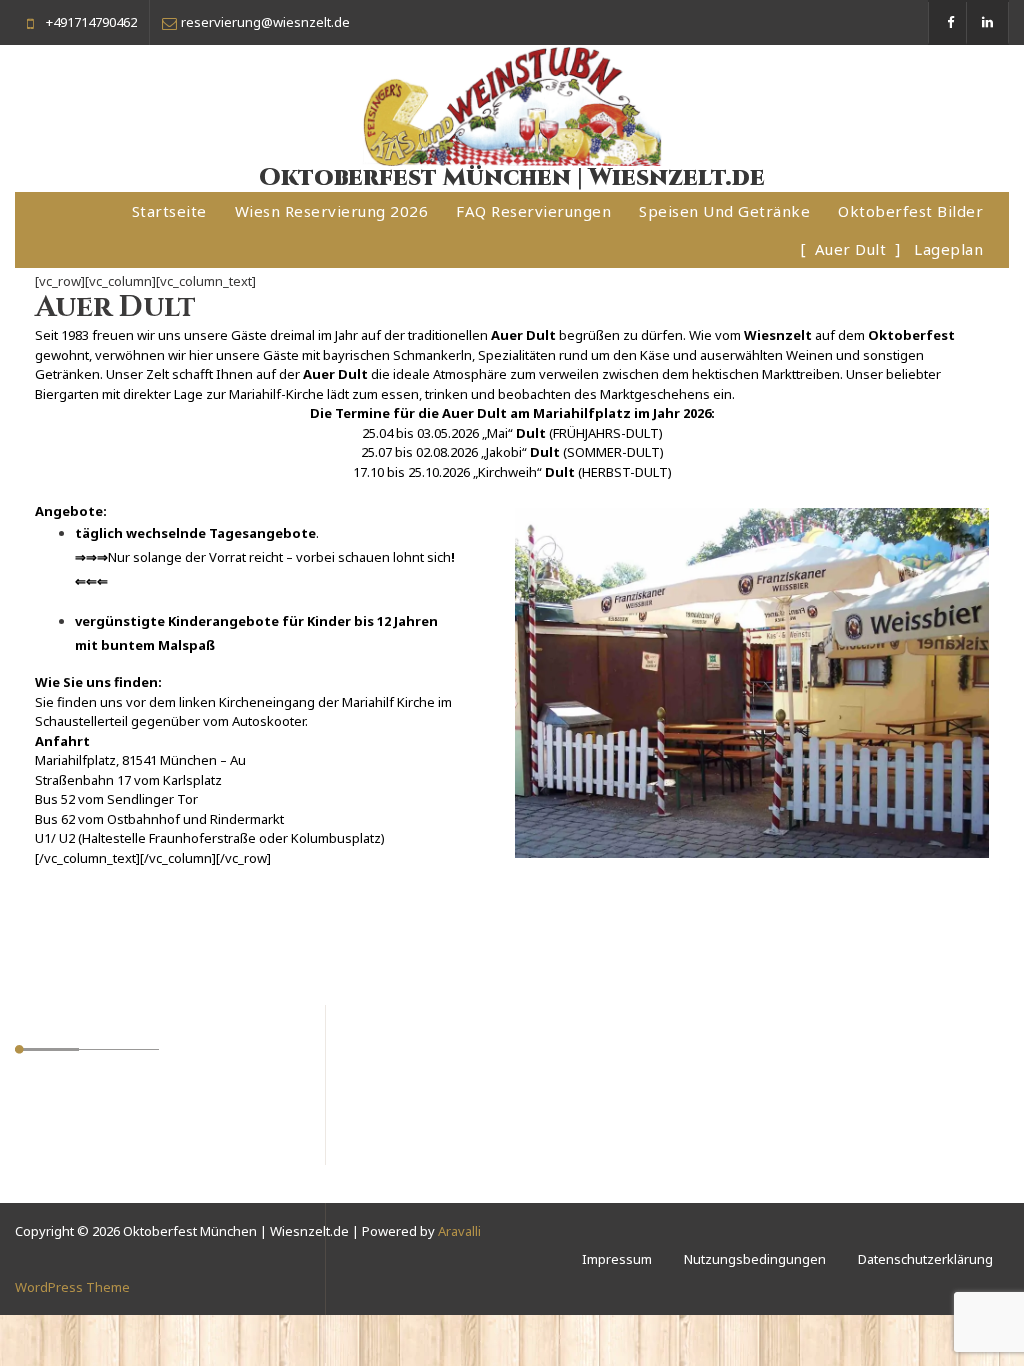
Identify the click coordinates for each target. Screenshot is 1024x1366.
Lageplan (948, 249)
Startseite (169, 211)
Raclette (59, 1191)
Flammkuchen (76, 1167)
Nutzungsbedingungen (755, 1259)
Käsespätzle (72, 1143)
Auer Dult (851, 249)
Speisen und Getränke (724, 211)
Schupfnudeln (78, 1119)
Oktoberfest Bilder (910, 211)
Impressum (617, 1259)
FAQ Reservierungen (533, 211)
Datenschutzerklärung (925, 1259)
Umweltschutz (77, 1095)
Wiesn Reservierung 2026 (332, 211)
